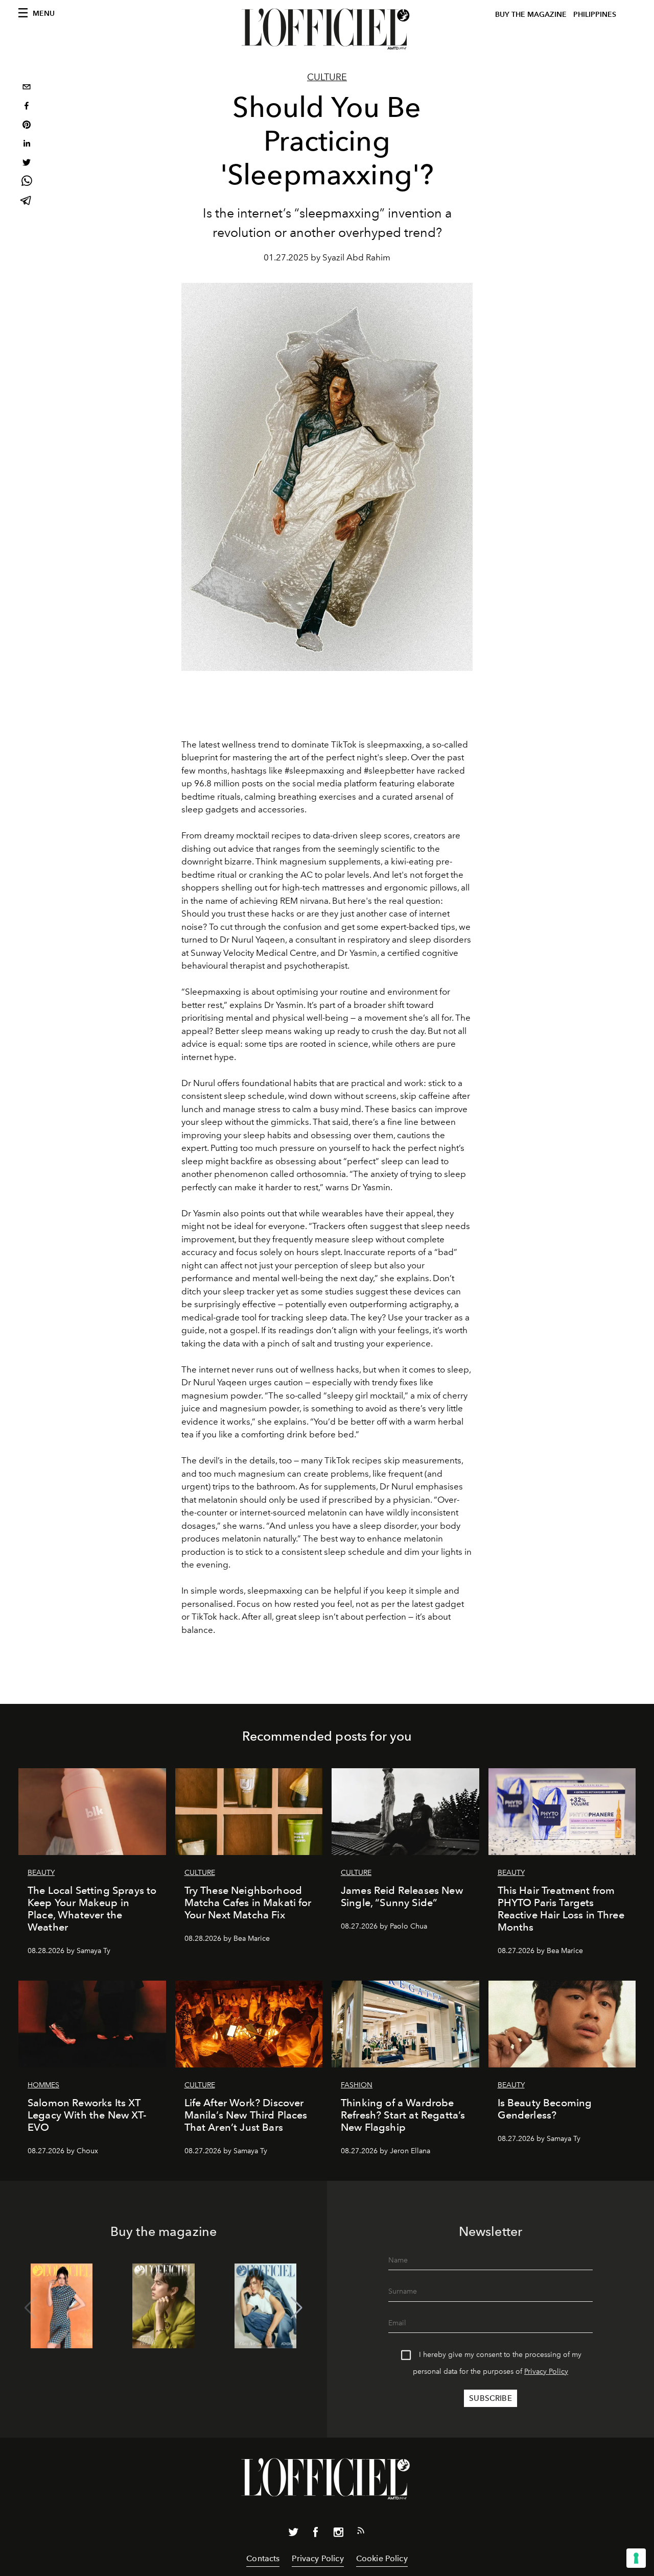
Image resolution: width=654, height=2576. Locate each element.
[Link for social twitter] (293, 2534)
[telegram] (27, 201)
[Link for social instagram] (338, 2534)
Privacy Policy (546, 2372)
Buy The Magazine (531, 15)
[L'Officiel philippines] (327, 29)
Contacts (263, 2558)
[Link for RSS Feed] (361, 2533)
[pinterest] (27, 126)
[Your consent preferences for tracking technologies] (636, 2558)
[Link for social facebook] (316, 2534)
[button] (297, 2308)
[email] (27, 88)
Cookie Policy (382, 2558)
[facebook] (27, 107)
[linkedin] (27, 145)
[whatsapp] (27, 183)
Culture (327, 77)
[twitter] (27, 164)
